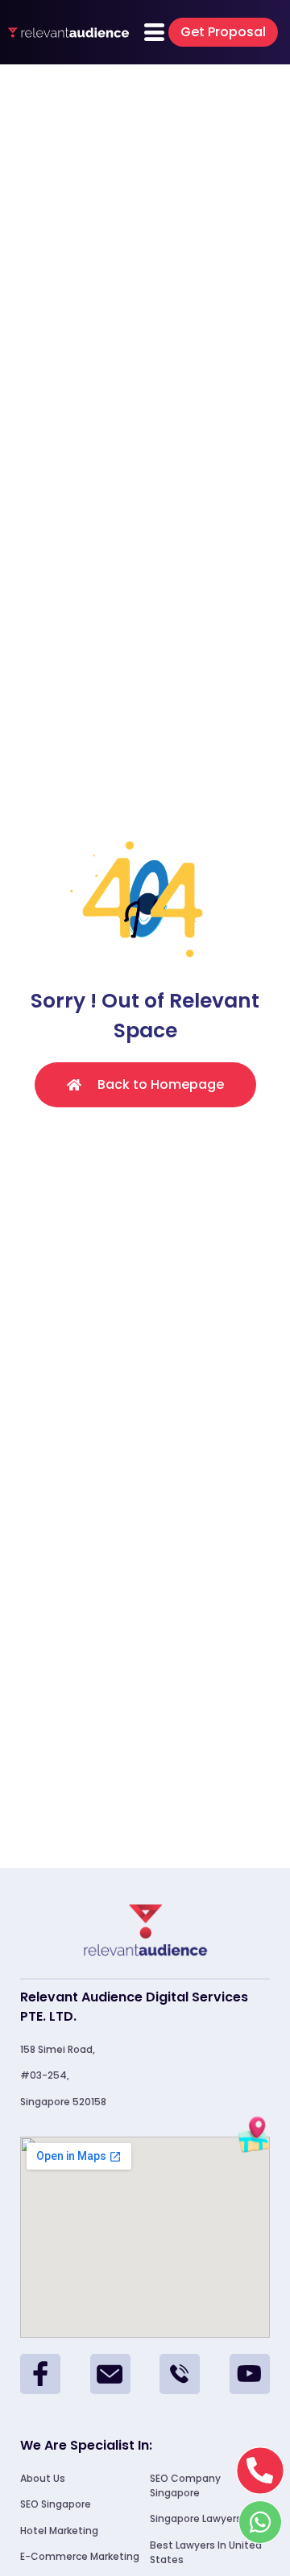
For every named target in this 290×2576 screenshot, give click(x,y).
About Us (43, 2478)
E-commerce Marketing (80, 2556)
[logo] (68, 32)
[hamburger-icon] (154, 33)
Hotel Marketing (59, 2531)
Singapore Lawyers (196, 2518)
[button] (223, 32)
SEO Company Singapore (185, 2485)
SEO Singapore (56, 2504)
